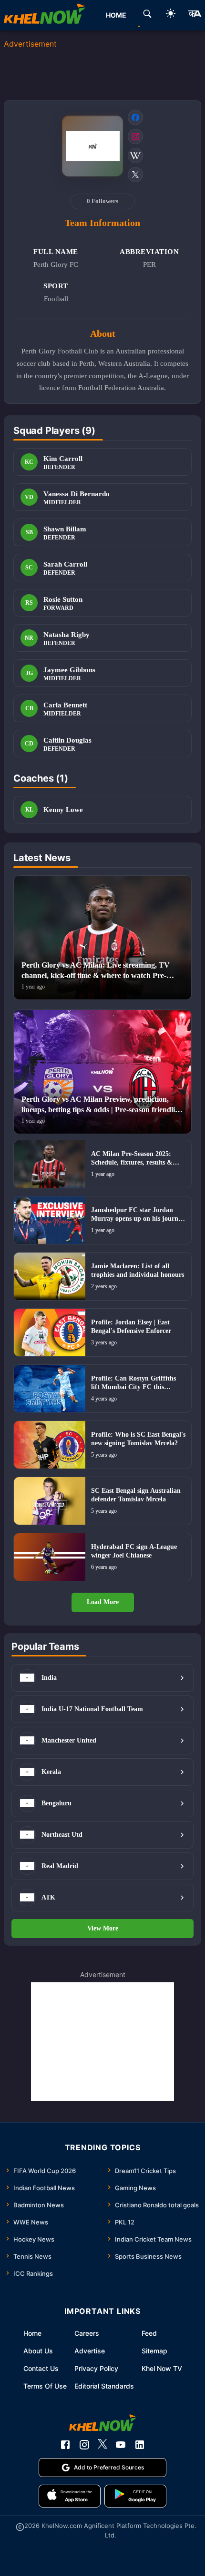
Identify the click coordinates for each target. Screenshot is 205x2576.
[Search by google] (147, 15)
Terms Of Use (45, 2386)
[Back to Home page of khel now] (44, 15)
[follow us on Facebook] (65, 2445)
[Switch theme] (171, 15)
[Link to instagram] (135, 137)
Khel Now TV (162, 2368)
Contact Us (41, 2368)
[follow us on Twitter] (102, 2445)
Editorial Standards (104, 2386)
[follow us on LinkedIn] (140, 2445)
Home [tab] (116, 15)
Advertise (90, 2351)
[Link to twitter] (135, 175)
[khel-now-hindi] (195, 15)
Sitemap (154, 2351)
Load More (103, 1602)
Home (32, 2333)
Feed (149, 2333)
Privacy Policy (96, 2368)
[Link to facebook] (135, 118)
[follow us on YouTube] (121, 2445)
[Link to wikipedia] (135, 156)
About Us (38, 2351)
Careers (87, 2333)
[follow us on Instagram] (84, 2445)
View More (103, 1928)
